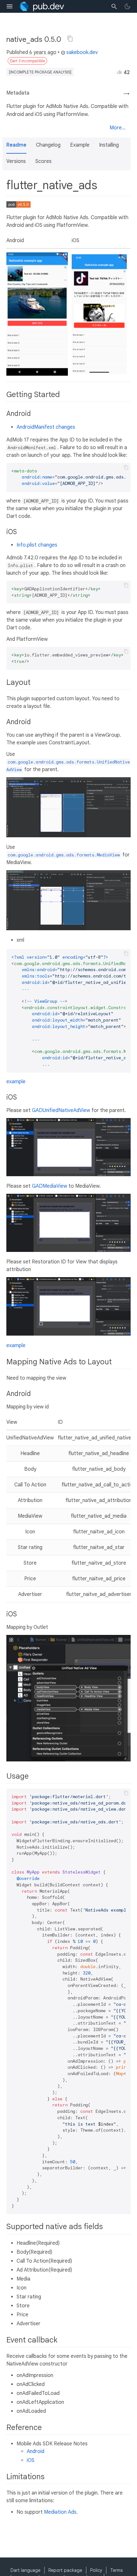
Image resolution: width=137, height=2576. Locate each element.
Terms (116, 2570)
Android (36, 2451)
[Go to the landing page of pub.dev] (42, 6)
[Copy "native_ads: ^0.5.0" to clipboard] (70, 39)
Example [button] (80, 145)
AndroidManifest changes (46, 427)
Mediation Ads (60, 2512)
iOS (31, 2460)
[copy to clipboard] (126, 467)
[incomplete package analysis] (40, 72)
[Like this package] (119, 72)
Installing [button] (109, 145)
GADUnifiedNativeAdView (61, 1110)
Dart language (25, 2570)
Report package (65, 2570)
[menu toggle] (10, 6)
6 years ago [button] (43, 52)
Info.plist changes (37, 545)
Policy (96, 2570)
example (16, 1082)
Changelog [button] (48, 145)
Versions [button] (16, 161)
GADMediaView (50, 1186)
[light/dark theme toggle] (127, 6)
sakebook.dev (82, 52)
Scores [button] (43, 161)
